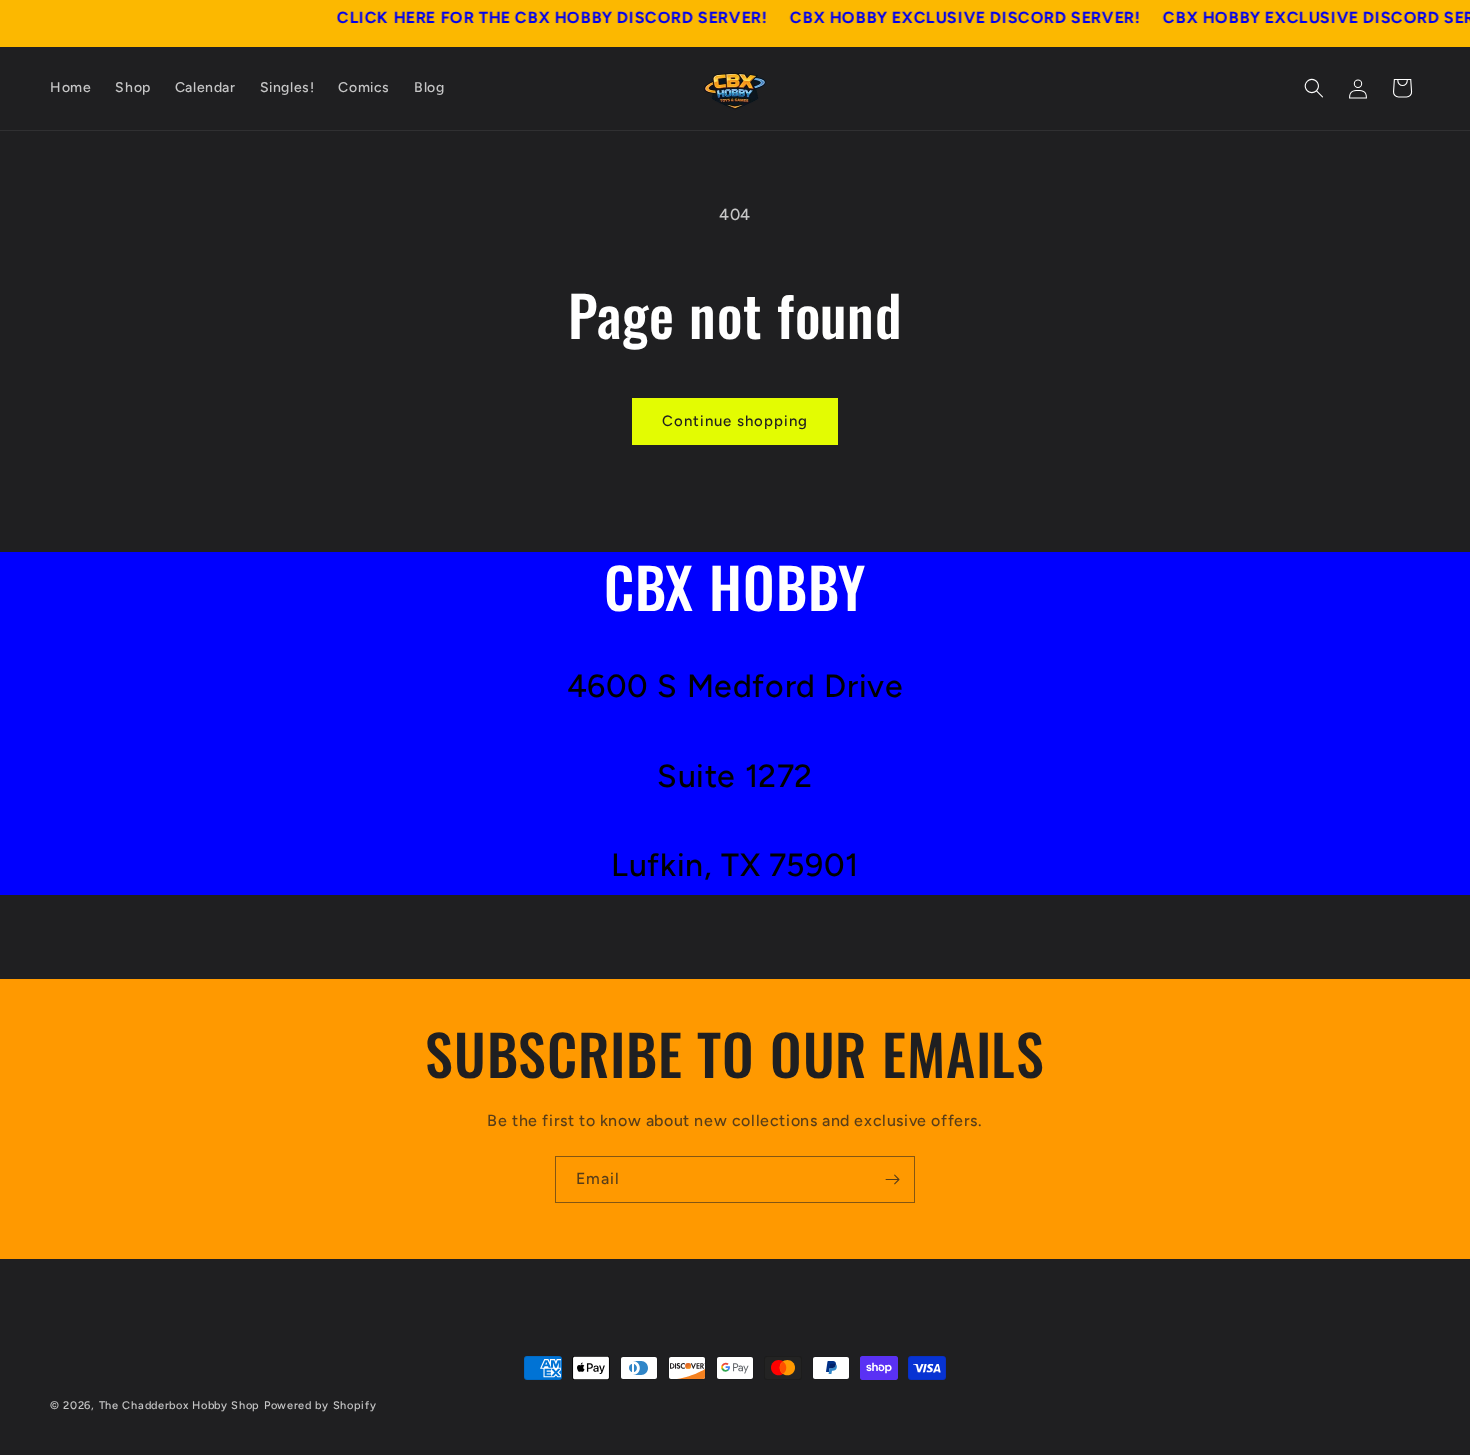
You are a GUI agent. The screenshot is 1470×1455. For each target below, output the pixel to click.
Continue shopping (735, 421)
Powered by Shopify (320, 1405)
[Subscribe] (892, 1179)
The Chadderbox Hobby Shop (180, 1405)
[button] (1314, 88)
